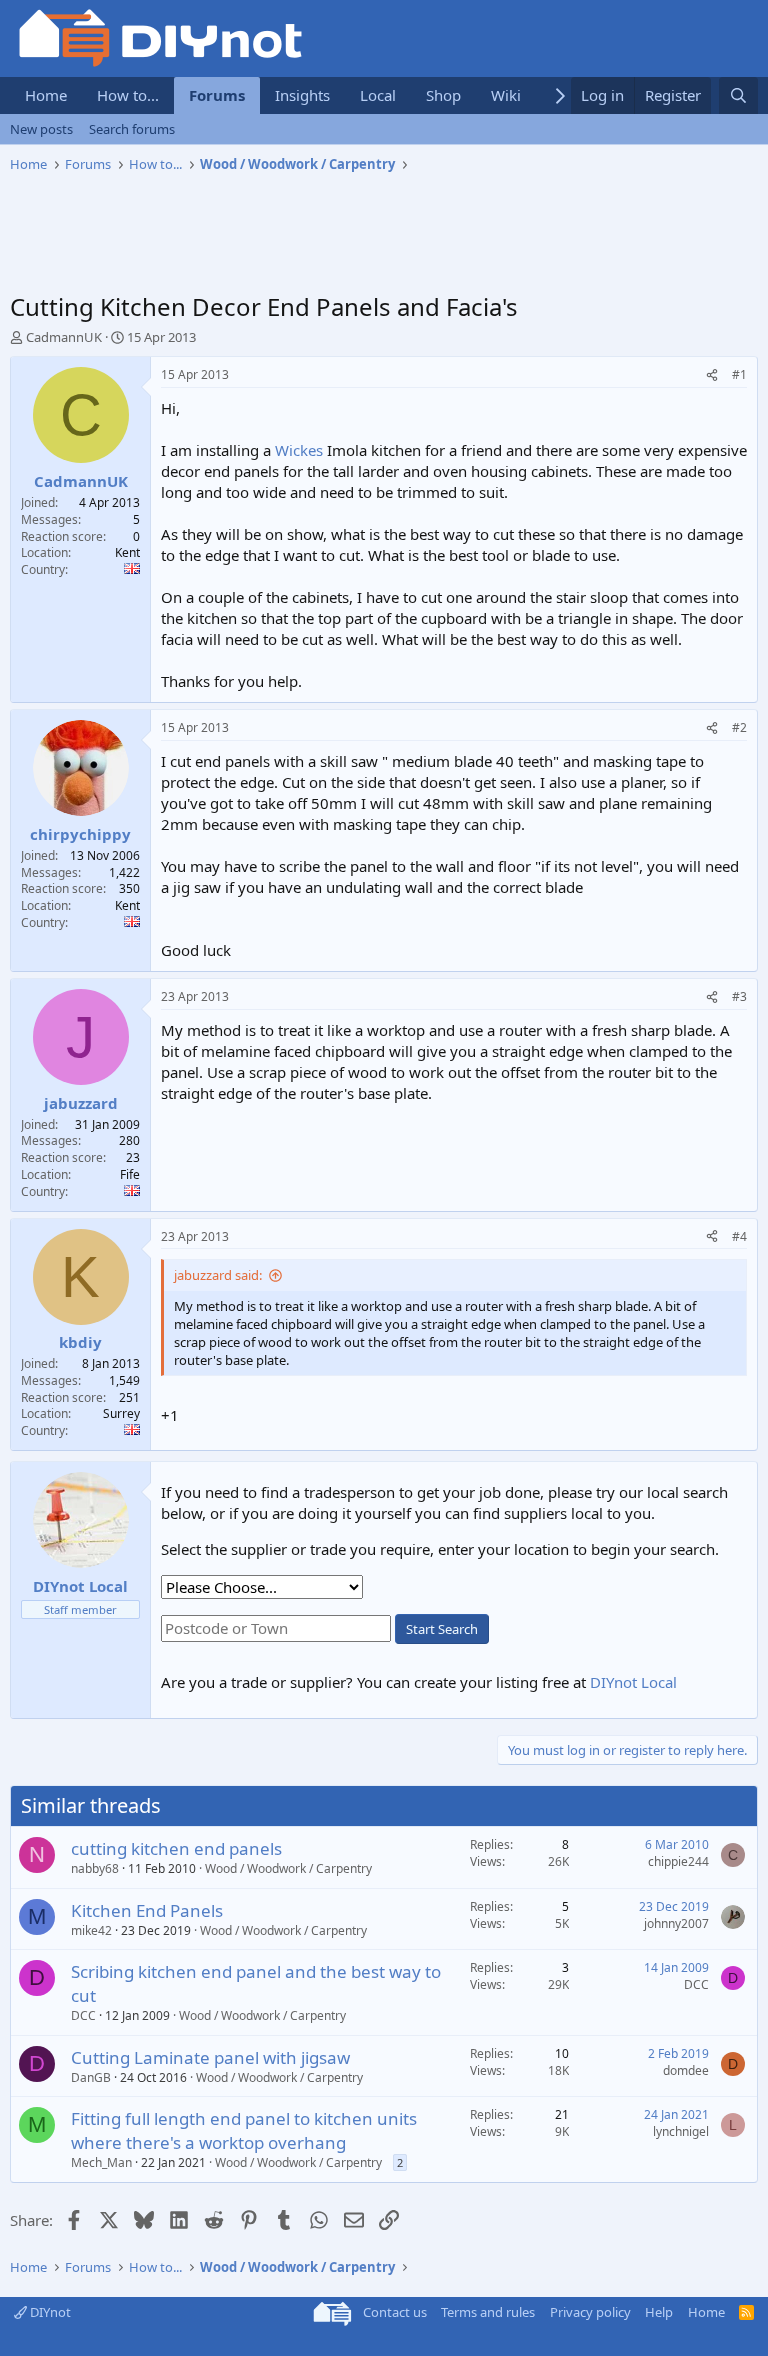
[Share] (712, 375)
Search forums (132, 129)
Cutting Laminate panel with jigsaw (210, 2057)
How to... (128, 95)
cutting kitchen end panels (176, 1848)
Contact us (395, 2312)
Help (659, 2312)
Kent (127, 552)
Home (46, 95)
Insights (302, 95)
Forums (217, 95)
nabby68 (95, 1868)
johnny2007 (676, 1923)
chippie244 (678, 1861)
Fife (130, 1174)
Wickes (299, 450)
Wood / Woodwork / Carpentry (288, 1868)
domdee (686, 2070)
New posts (41, 129)
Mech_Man (101, 2162)
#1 (739, 374)
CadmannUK (64, 337)
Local (378, 95)
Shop (443, 95)
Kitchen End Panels (147, 1910)
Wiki (506, 95)
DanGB (91, 2077)
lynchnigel (681, 2131)
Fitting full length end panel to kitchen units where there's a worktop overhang (244, 2130)
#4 (739, 1236)
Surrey (121, 1413)
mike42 (91, 1930)
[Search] (738, 95)
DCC (83, 2015)
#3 (739, 996)
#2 (739, 727)
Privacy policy (590, 2312)
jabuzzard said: (218, 1275)
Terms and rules (488, 2312)
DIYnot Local (633, 1682)
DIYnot (49, 2312)
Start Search (442, 1629)
